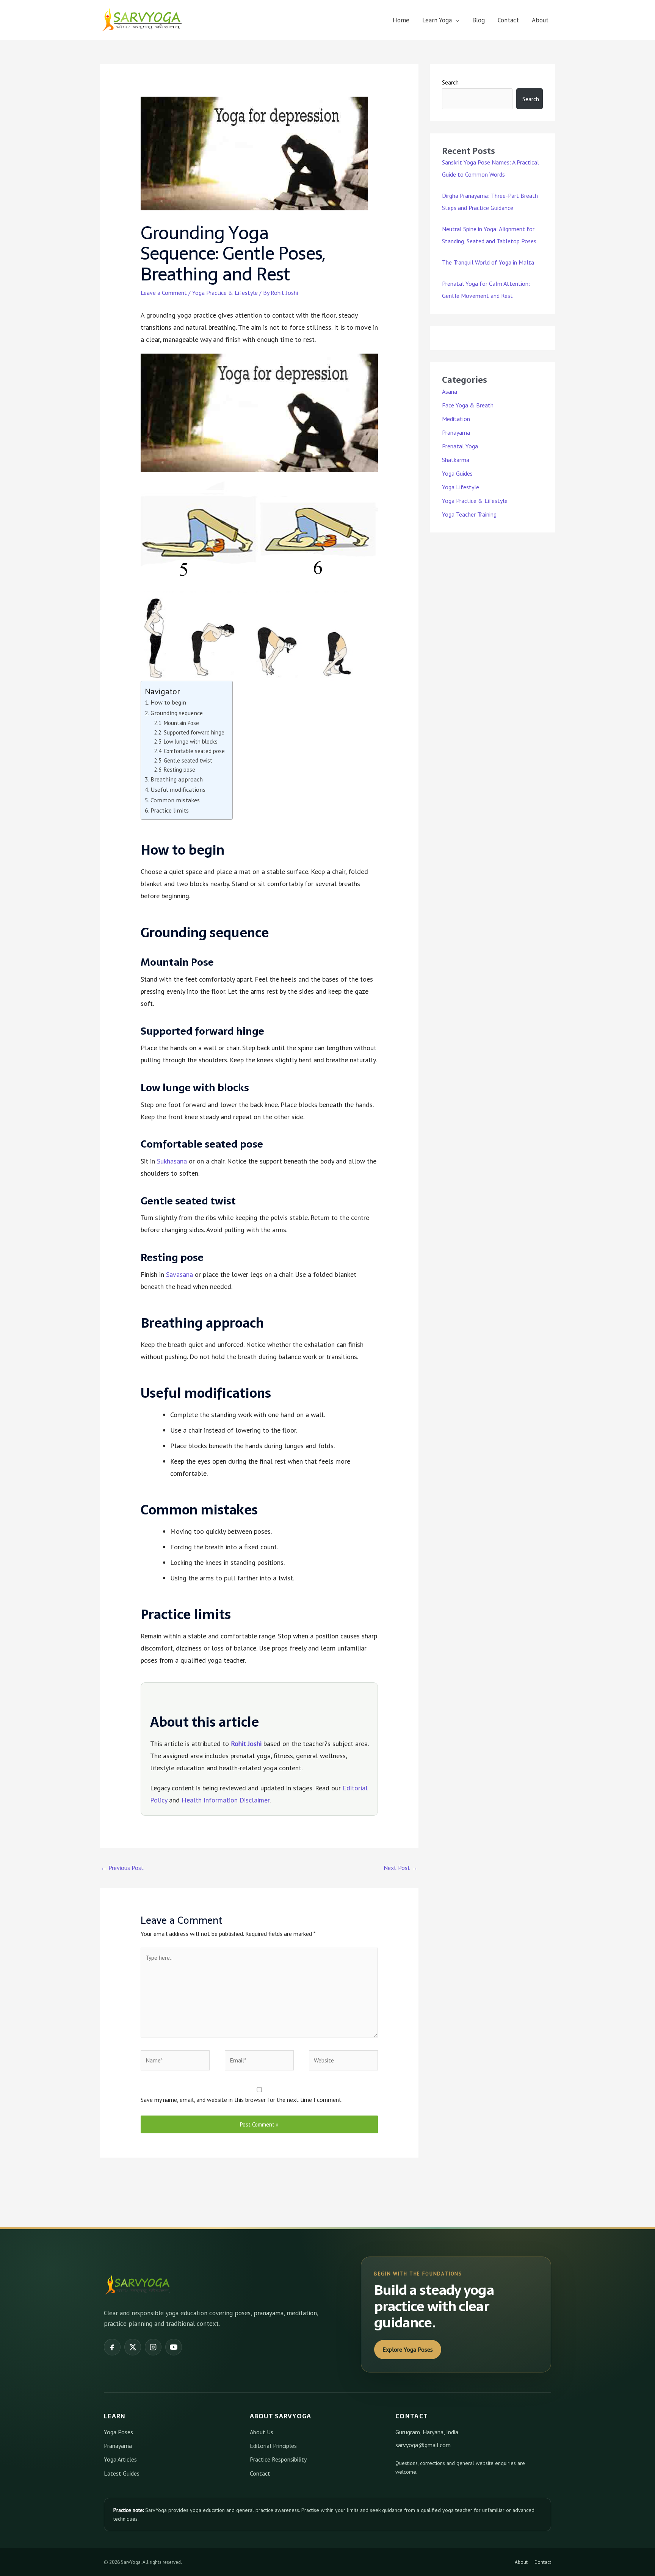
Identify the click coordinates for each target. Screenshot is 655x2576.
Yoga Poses (118, 2432)
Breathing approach (177, 779)
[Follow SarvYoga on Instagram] (153, 2347)
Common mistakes (175, 800)
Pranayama (456, 432)
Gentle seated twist (188, 760)
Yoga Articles (120, 2459)
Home (401, 20)
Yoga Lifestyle (461, 487)
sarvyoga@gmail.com (423, 2445)
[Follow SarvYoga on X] (133, 2347)
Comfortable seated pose (194, 751)
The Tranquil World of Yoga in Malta (488, 262)
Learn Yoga (437, 20)
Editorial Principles (273, 2446)
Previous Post (122, 1868)
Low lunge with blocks (191, 741)
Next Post (401, 1868)
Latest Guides (122, 2473)
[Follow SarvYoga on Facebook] (112, 2347)
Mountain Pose (181, 723)
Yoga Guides (457, 473)
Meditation (456, 419)
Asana (450, 391)
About (540, 20)
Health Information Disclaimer (226, 1800)
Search (450, 82)
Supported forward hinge (194, 732)
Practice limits (170, 810)
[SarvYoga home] (138, 2285)
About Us (262, 2432)
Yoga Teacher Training (469, 514)
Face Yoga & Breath (468, 405)
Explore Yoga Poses (408, 2349)
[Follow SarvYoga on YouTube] (174, 2347)
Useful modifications (178, 789)
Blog (479, 20)
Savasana (179, 1274)
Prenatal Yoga (460, 446)
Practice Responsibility (278, 2459)
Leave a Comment (164, 293)
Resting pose (179, 770)
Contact (508, 20)
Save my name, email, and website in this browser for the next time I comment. (242, 2100)
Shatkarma (456, 460)
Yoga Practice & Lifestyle (225, 293)
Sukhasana (172, 1161)
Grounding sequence (177, 713)
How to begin (168, 702)
